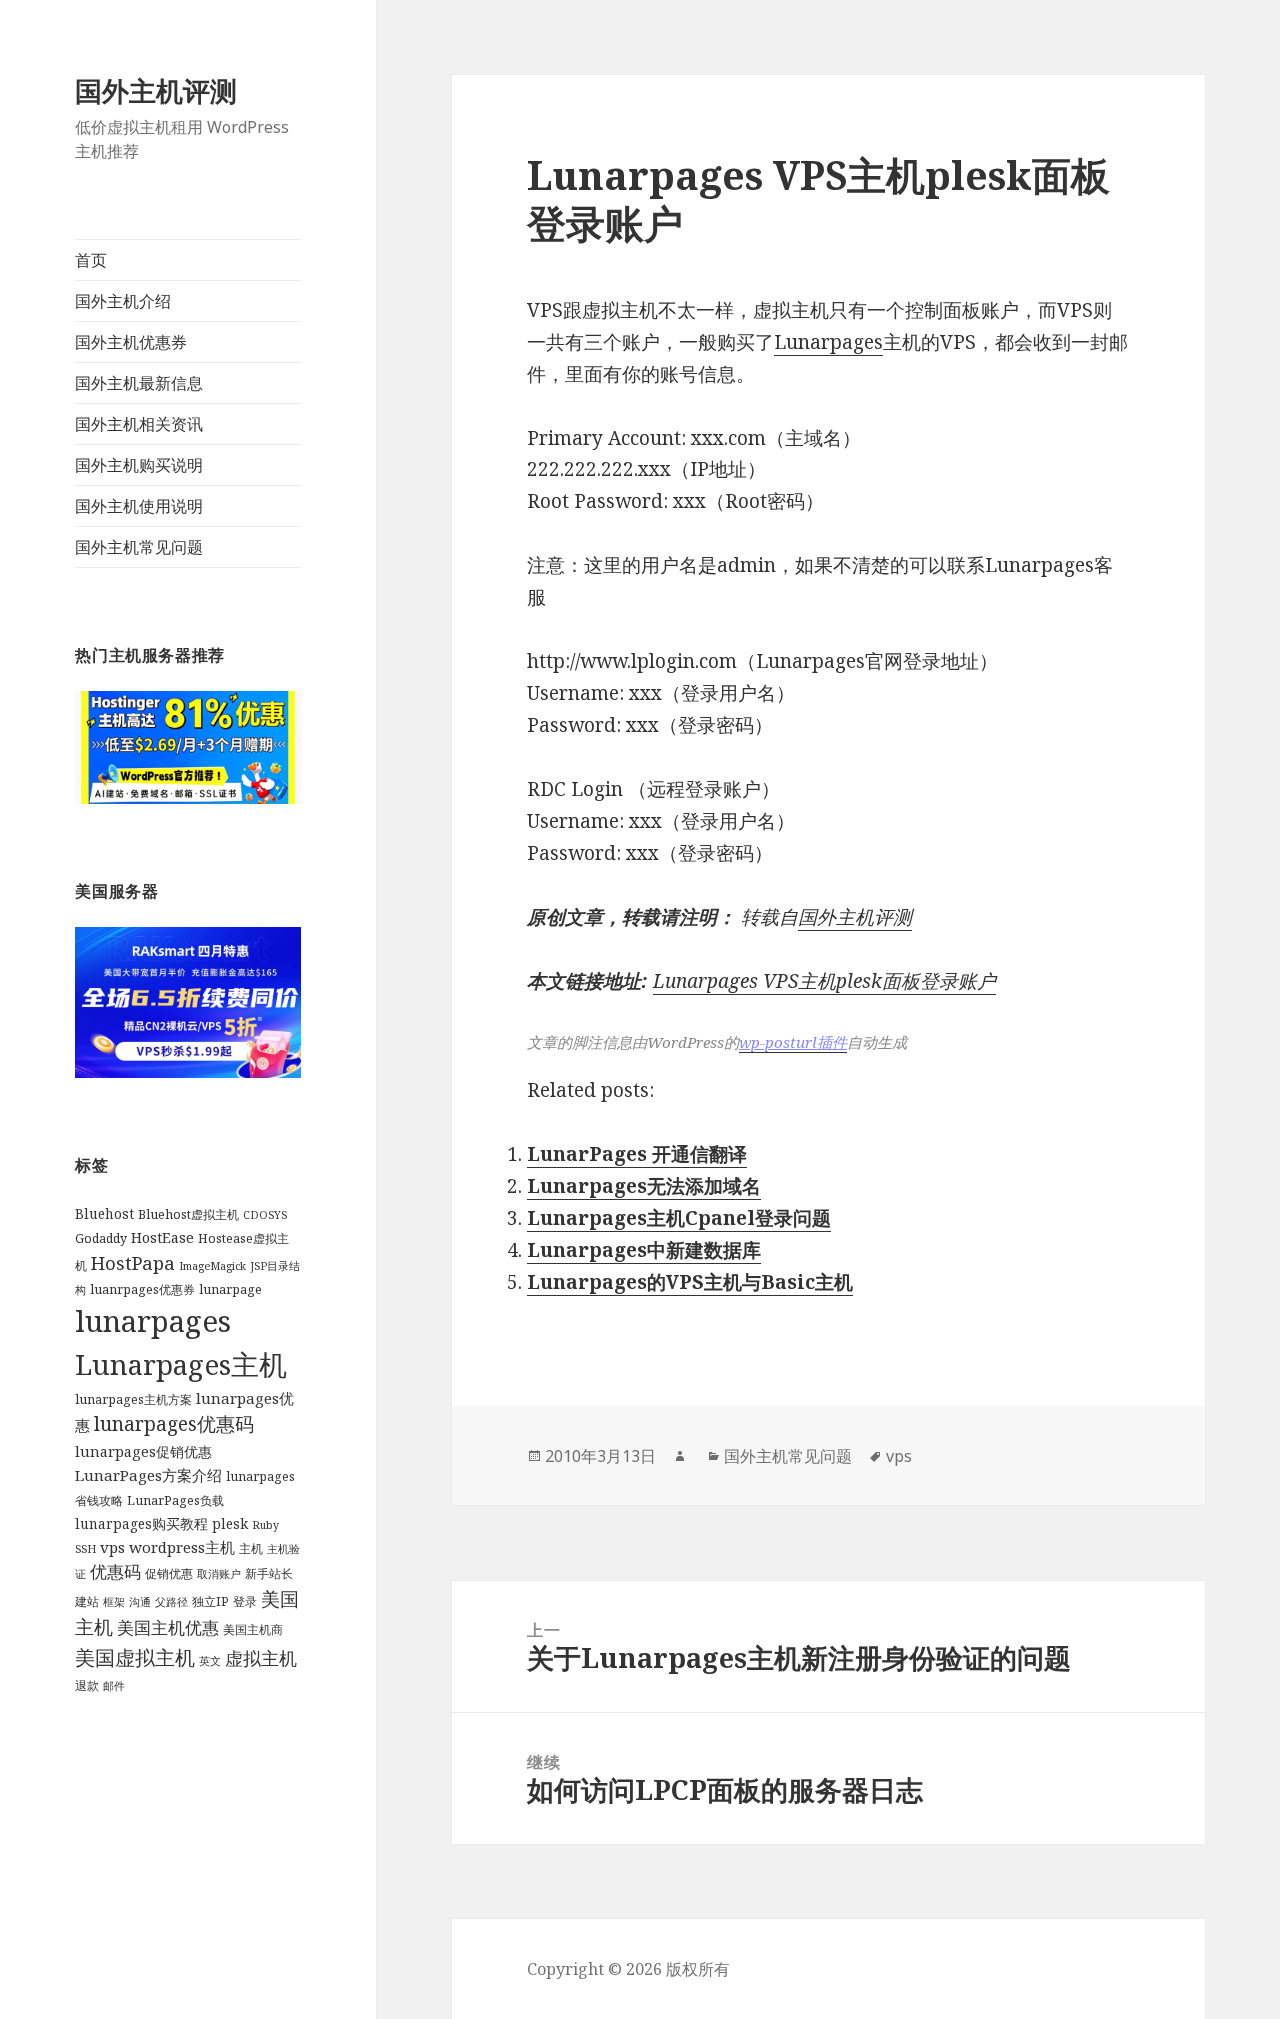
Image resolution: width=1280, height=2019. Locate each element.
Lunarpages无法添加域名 (644, 1186)
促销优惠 (169, 1573)
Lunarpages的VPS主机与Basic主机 (690, 1282)
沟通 (140, 1602)
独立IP (210, 1601)
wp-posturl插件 (793, 1042)
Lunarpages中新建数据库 (644, 1250)
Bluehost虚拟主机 (188, 1214)
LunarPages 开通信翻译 (637, 1154)
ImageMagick (212, 1266)
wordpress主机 (182, 1547)
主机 (251, 1548)
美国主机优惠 (168, 1627)
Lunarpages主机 (181, 1364)
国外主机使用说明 (139, 506)
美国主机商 (253, 1629)
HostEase (162, 1237)
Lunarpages (828, 342)
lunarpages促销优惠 (143, 1451)
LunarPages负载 (175, 1500)
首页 (91, 260)
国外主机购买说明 (139, 465)
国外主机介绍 (123, 301)
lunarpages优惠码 (174, 1423)
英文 (210, 1661)
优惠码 (115, 1571)
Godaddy (101, 1238)
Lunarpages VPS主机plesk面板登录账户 (824, 981)
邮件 (114, 1686)
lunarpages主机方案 (133, 1399)
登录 (245, 1601)
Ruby (265, 1525)
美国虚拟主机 (135, 1657)
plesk (230, 1524)
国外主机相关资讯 (139, 424)
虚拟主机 (261, 1658)
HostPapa (133, 1262)
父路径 (171, 1602)
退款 (87, 1685)
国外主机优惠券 (131, 342)
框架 (114, 1602)
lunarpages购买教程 (141, 1524)
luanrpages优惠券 (142, 1289)
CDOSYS (265, 1215)
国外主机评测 (156, 90)
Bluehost (104, 1214)
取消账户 (219, 1574)
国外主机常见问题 (139, 547)
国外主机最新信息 (139, 383)
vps (112, 1547)
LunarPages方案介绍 (148, 1475)
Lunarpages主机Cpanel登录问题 (679, 1218)
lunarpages (153, 1321)
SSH (85, 1549)
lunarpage (230, 1289)
